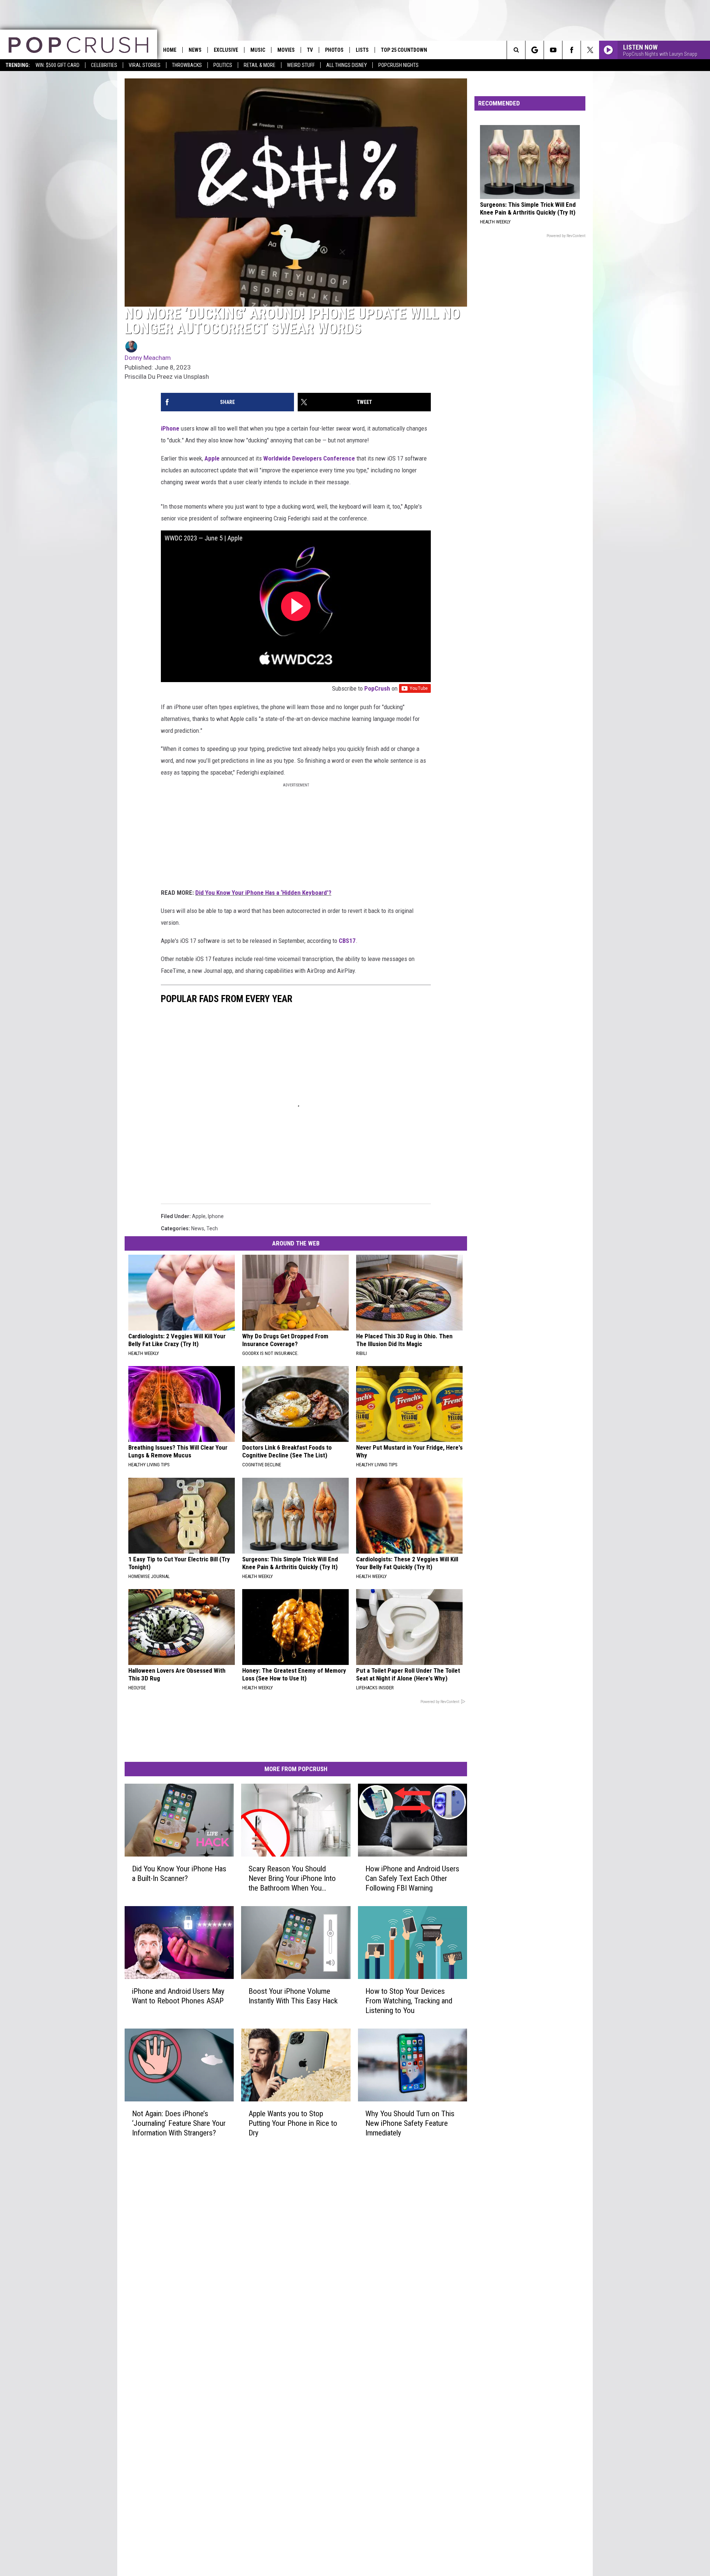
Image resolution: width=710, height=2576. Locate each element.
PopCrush (377, 688)
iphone (216, 1216)
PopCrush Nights (398, 65)
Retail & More (260, 65)
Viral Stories (145, 65)
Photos (334, 50)
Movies (286, 50)
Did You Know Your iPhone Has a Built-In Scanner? (179, 1873)
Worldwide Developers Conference (309, 458)
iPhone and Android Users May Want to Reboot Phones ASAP (178, 1996)
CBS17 (347, 941)
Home (170, 50)
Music (258, 50)
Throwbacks (187, 65)
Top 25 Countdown (404, 50)
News (195, 50)
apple (199, 1216)
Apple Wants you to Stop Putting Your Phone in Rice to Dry (293, 2123)
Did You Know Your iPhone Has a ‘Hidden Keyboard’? (263, 893)
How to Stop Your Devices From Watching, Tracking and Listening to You (409, 2000)
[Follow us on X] (590, 50)
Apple (212, 458)
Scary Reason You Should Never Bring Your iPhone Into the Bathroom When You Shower (292, 1878)
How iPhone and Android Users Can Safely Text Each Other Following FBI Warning (412, 1878)
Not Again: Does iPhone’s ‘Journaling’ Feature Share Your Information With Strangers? (179, 2123)
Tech (212, 1228)
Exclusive (226, 50)
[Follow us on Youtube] (553, 50)
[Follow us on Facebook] (572, 50)
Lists (362, 50)
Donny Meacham (148, 358)
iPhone (170, 428)
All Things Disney (346, 65)
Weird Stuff (301, 65)
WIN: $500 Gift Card (58, 65)
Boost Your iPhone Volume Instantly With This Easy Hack (293, 1996)
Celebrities (104, 65)
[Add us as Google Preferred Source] (535, 50)
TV (310, 50)
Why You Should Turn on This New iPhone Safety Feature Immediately (410, 2123)
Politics (223, 65)
